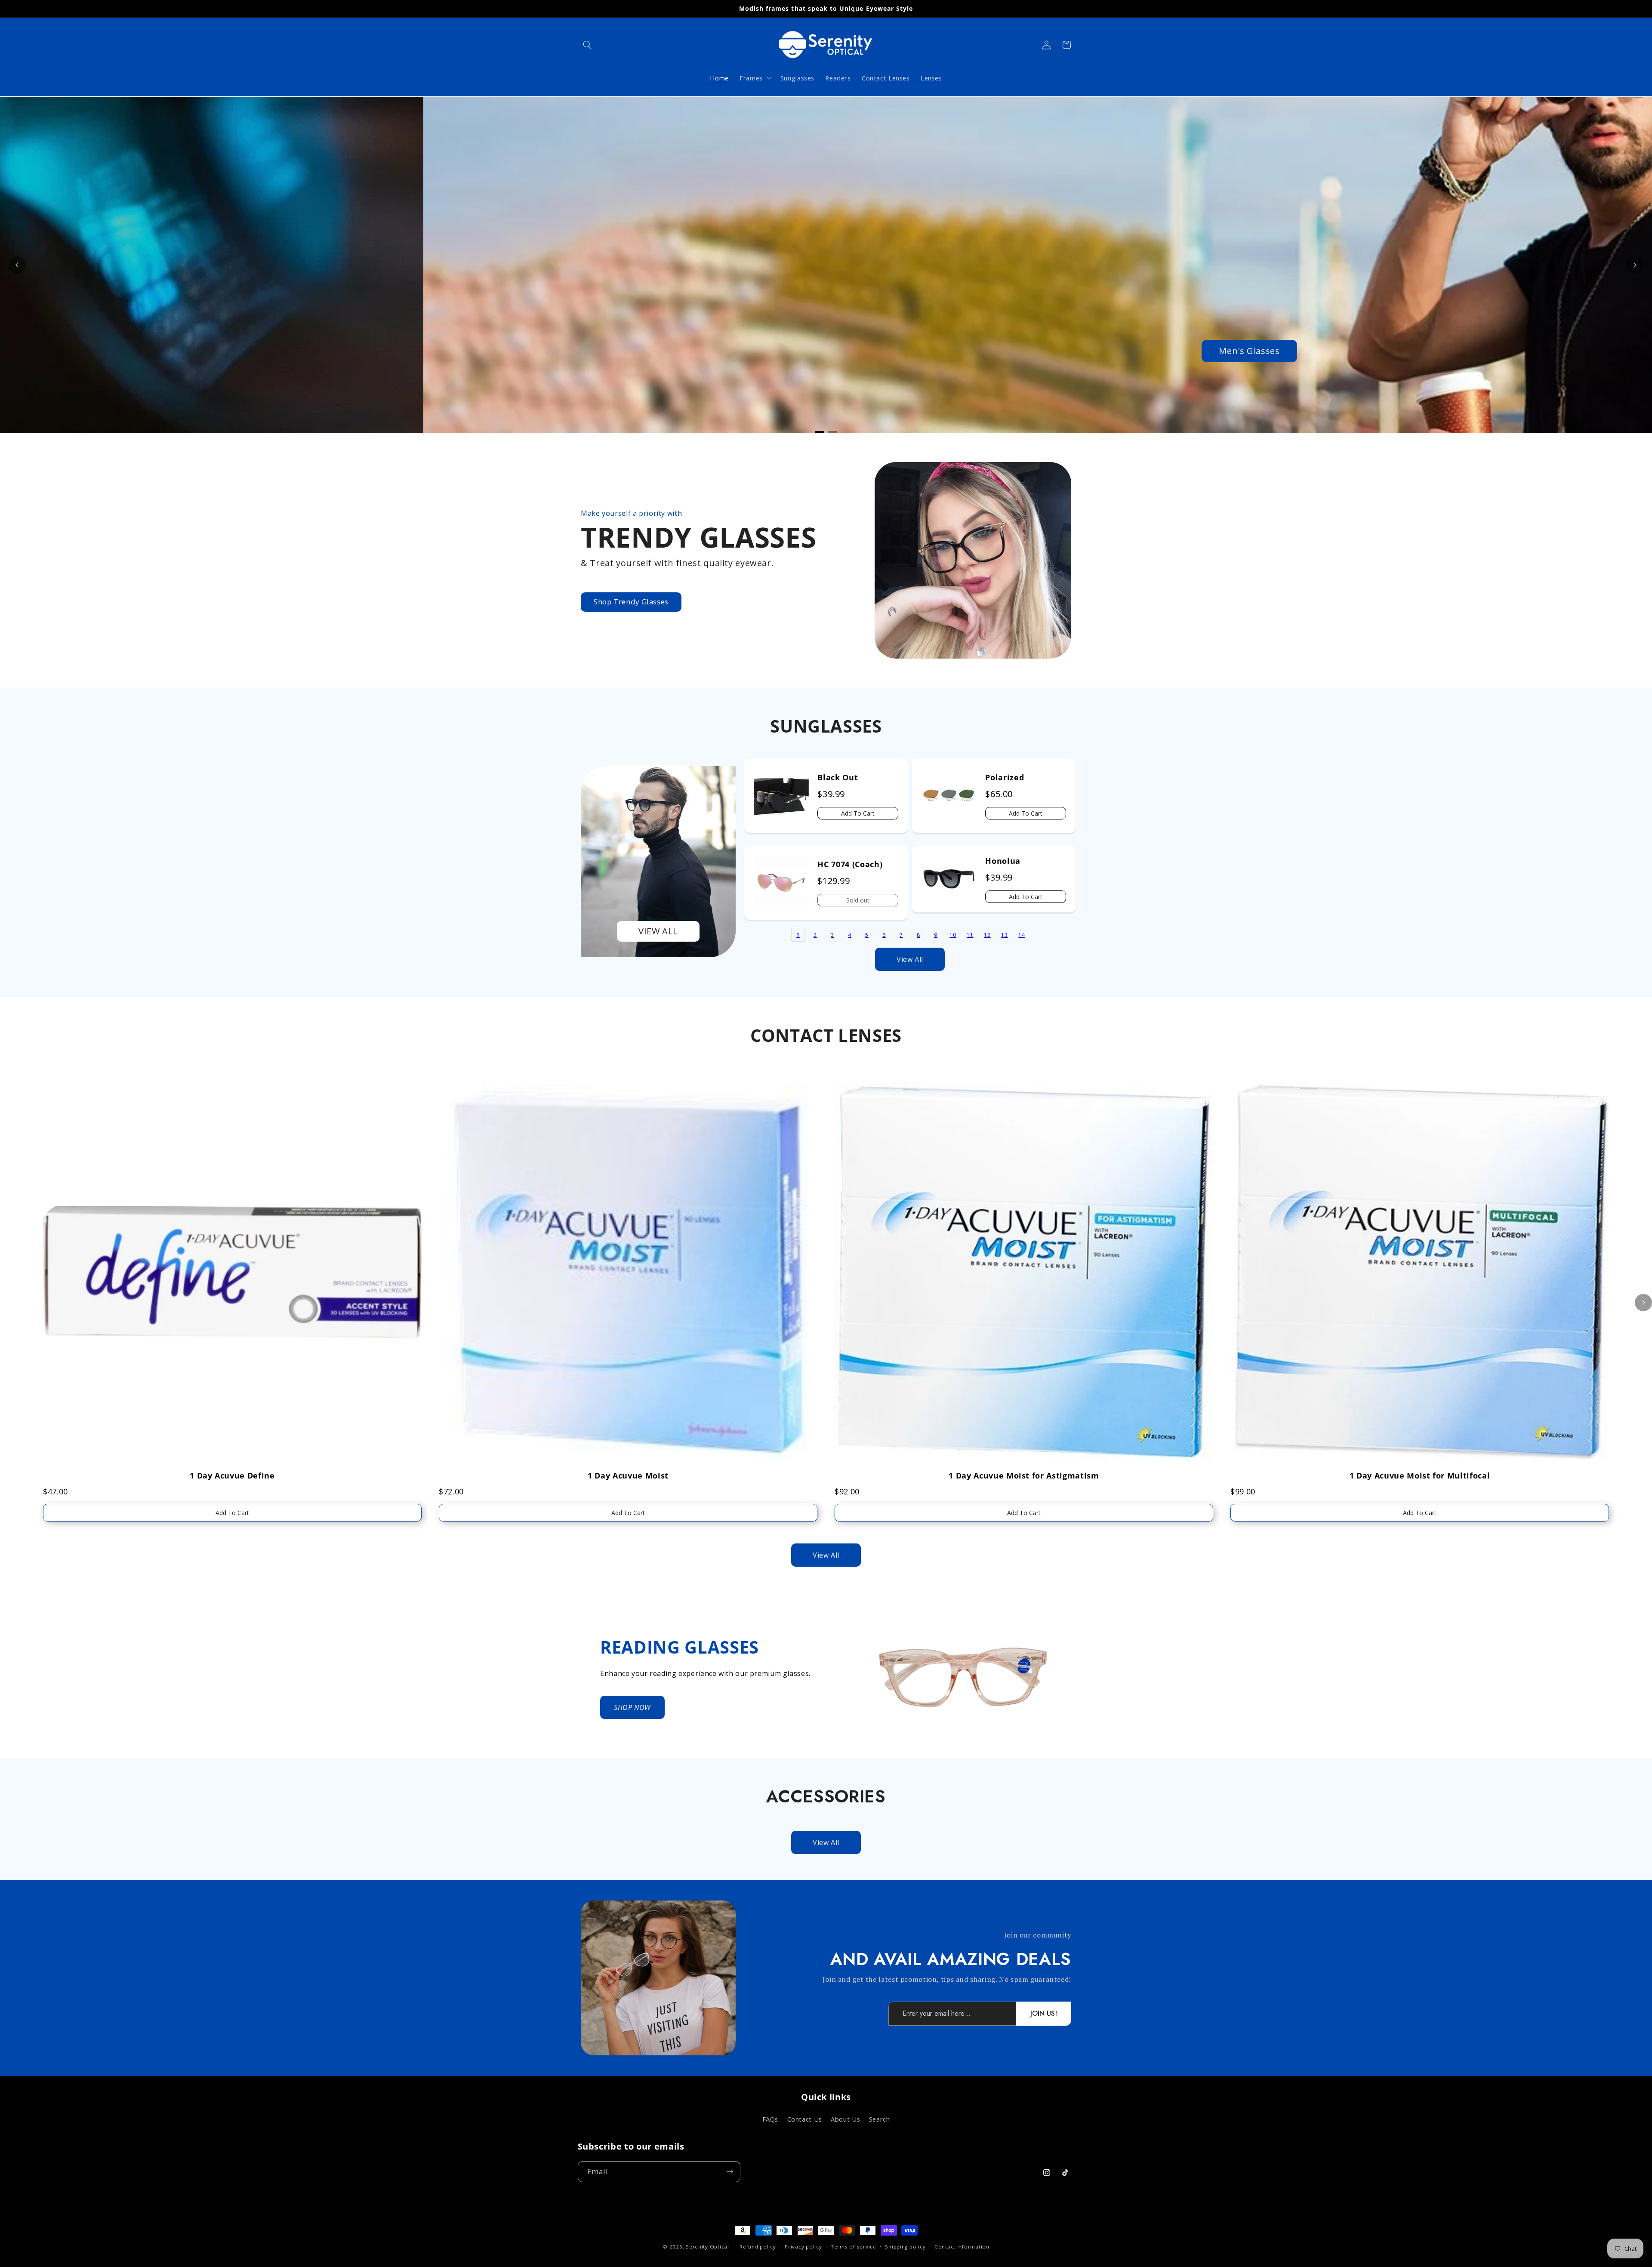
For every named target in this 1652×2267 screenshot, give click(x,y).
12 (987, 935)
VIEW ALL (658, 931)
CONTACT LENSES (826, 1035)
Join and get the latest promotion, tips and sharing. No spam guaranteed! (947, 1979)
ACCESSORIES (826, 1796)
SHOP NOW (632, 1707)
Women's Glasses (826, 351)
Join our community (1038, 1935)
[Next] (1635, 265)
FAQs (771, 2119)
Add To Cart (858, 813)
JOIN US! (1044, 2013)
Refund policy (758, 2247)
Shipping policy (905, 2247)
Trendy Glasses (698, 537)
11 (970, 935)
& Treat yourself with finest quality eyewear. (677, 563)
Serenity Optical (707, 2247)
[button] (588, 45)
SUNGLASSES (826, 726)
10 (953, 935)
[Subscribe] (730, 2171)
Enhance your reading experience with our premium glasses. (705, 1673)
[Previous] (17, 265)
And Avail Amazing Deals (951, 1959)
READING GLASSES (680, 1647)
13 (1004, 935)
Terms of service (854, 2247)
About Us (845, 2119)
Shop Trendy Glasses (631, 602)
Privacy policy (803, 2247)
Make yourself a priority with (631, 513)
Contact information (962, 2247)
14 (1022, 935)
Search (880, 2119)
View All (910, 959)
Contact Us (805, 2119)
